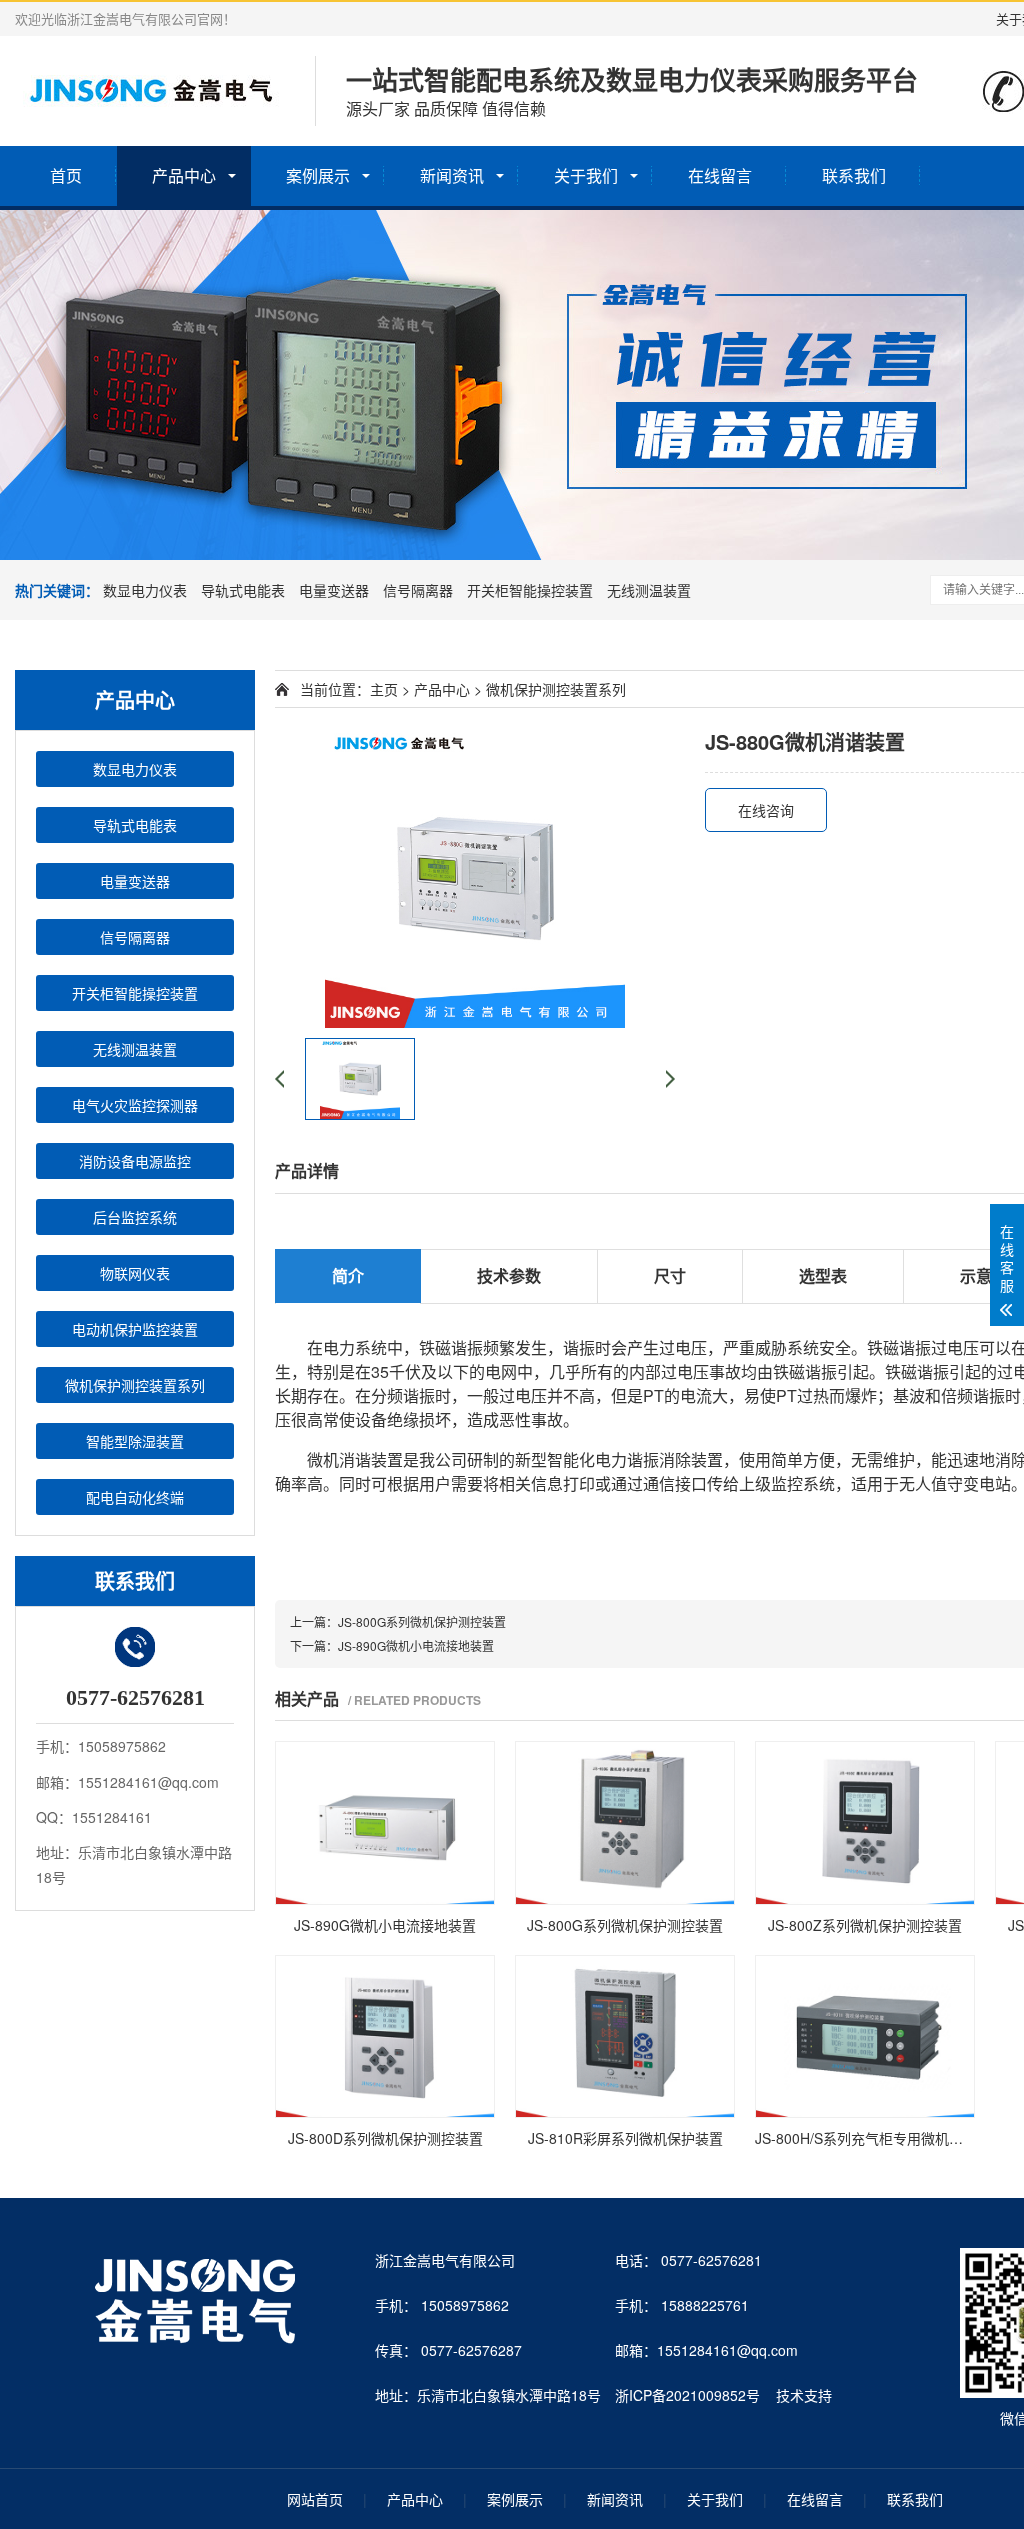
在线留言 (720, 175)
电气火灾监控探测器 (135, 1105)
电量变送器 (334, 590)
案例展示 (318, 175)
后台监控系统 (135, 1217)
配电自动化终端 (135, 1497)
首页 (66, 175)
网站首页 (315, 2499)
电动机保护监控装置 (135, 1329)
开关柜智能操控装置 (530, 590)
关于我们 (586, 175)
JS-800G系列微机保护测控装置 (422, 1621)
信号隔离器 (418, 590)
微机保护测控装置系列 (135, 1385)
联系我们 (854, 175)
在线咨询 (766, 810)
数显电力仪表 (145, 590)
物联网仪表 (135, 1273)
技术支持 (804, 2395)
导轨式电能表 (243, 590)
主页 (384, 689)
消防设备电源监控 (135, 1161)
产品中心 (184, 175)
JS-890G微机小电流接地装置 (416, 1645)
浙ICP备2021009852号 (687, 2395)
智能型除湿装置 (135, 1441)
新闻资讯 (452, 175)
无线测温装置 (649, 590)
